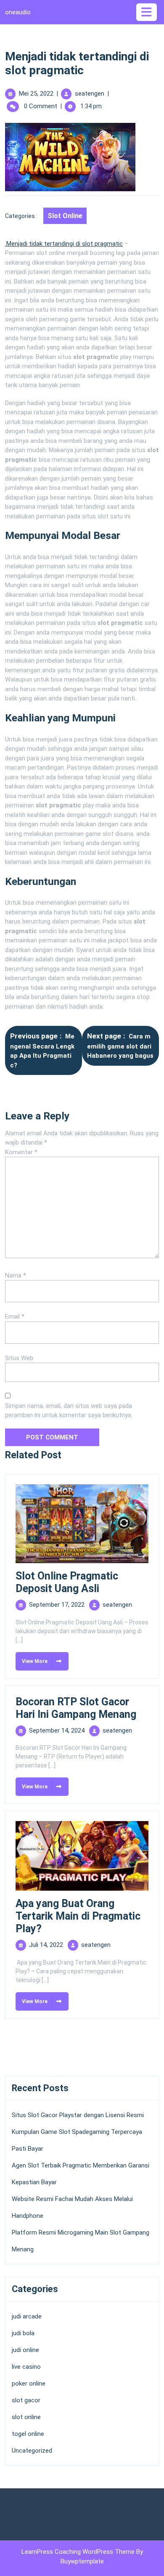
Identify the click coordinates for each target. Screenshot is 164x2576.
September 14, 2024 (57, 1730)
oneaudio (18, 12)
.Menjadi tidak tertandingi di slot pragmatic (64, 244)
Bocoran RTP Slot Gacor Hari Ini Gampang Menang (76, 1708)
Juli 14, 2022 (46, 1945)
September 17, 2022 (57, 1605)
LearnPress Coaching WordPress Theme (79, 2552)
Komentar (21, 1152)
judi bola (23, 2333)
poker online (29, 2383)
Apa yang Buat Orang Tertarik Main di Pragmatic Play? (78, 1916)
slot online (65, 216)
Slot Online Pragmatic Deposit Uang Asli (67, 1582)
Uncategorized (32, 2451)
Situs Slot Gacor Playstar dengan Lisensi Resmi (78, 2115)
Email (15, 1317)
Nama (16, 1275)
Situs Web (19, 1358)
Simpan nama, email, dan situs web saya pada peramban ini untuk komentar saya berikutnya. (69, 1411)
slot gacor (26, 2400)
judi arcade (27, 2316)
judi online (25, 2350)
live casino (26, 2367)
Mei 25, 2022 (36, 94)
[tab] (148, 12)
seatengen (90, 94)
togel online (28, 2434)
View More (32, 1658)
